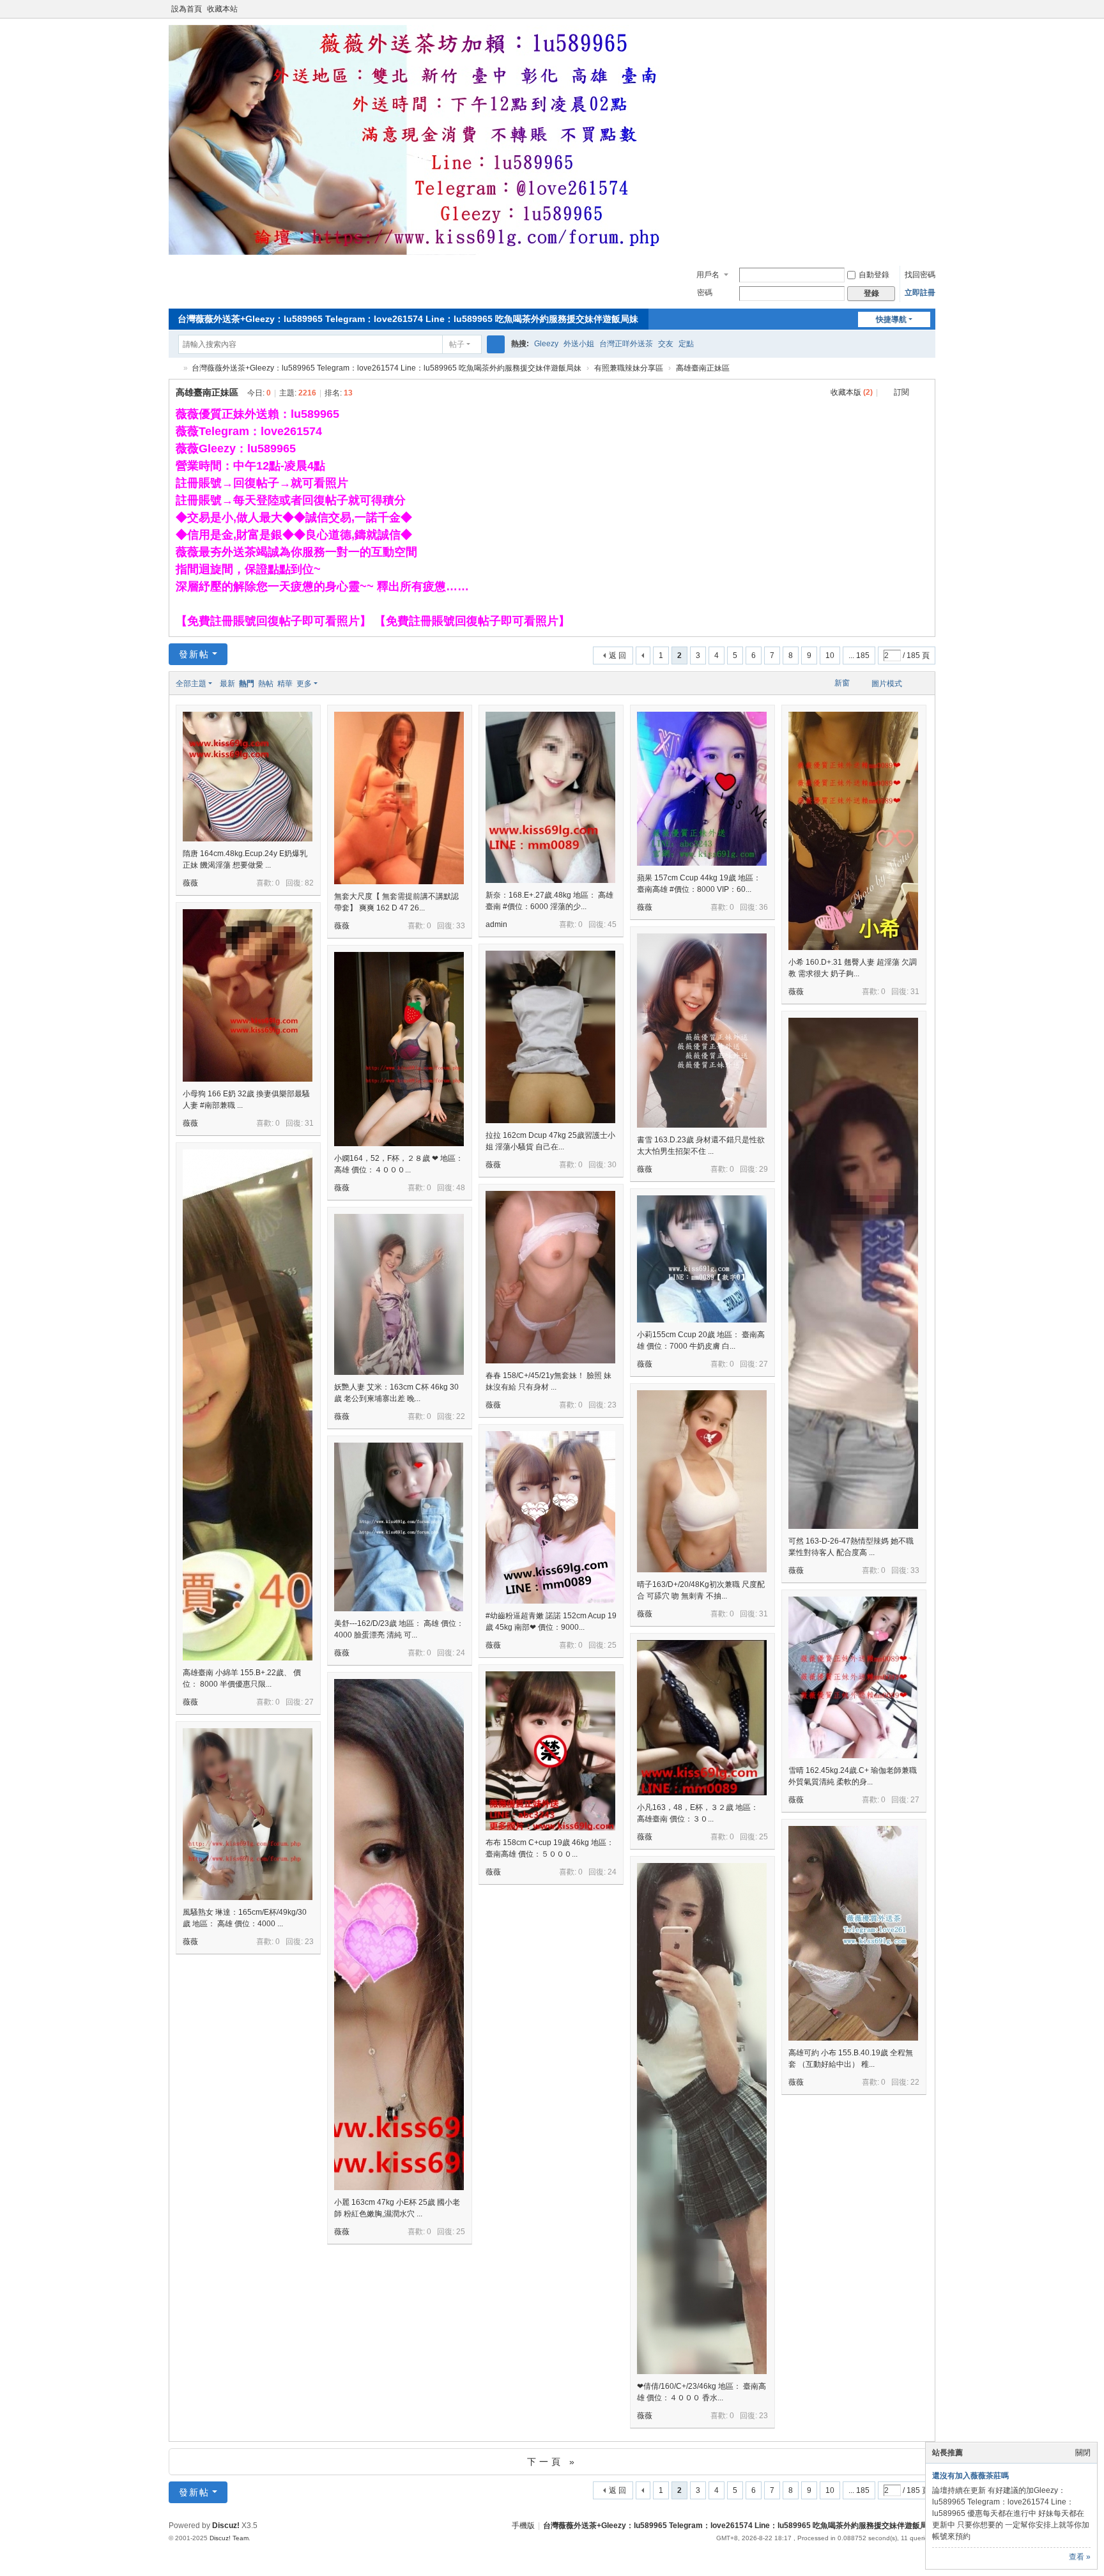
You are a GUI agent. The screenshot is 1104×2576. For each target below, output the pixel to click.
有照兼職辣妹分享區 (629, 368)
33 (461, 926)
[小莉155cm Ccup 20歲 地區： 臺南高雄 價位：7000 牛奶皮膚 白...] (702, 1259)
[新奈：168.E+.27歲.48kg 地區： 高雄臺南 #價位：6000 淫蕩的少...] (550, 797)
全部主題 (191, 684)
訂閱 (901, 392)
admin (496, 924)
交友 (666, 344)
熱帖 (266, 684)
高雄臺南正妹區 (703, 368)
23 (612, 1405)
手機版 (523, 2526)
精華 (285, 684)
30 (612, 1165)
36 (763, 907)
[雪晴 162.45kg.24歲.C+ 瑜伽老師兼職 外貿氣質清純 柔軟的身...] (853, 1677)
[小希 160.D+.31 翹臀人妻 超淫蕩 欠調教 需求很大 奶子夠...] (853, 831)
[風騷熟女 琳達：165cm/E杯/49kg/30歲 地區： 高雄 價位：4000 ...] (248, 1814)
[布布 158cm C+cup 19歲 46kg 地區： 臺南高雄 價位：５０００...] (550, 1751)
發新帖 (194, 654)
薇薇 (190, 883)
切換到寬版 (930, 14)
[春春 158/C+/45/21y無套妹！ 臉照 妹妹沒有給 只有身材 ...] (550, 1277)
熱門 (247, 684)
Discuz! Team (229, 2538)
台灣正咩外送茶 (626, 344)
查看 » (1080, 2557)
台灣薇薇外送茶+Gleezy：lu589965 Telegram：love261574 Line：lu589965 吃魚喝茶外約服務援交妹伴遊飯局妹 (408, 319)
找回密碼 (920, 275)
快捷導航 (891, 319)
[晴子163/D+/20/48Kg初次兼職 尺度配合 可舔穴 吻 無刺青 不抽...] (702, 1481)
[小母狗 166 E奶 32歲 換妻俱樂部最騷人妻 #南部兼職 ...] (248, 995)
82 (309, 883)
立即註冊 (920, 293)
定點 (686, 344)
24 (461, 1653)
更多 (304, 684)
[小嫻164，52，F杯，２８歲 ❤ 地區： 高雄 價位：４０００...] (399, 1049)
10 (830, 655)
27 (309, 1702)
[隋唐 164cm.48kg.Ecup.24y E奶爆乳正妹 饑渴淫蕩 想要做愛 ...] (248, 777)
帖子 (457, 344)
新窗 (842, 683)
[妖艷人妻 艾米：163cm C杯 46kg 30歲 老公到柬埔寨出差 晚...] (399, 1294)
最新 (227, 684)
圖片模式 (887, 684)
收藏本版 (852, 392)
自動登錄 (874, 275)
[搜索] (496, 344)
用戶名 (708, 275)
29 (763, 1169)
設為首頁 (187, 9)
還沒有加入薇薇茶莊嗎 (970, 2476)
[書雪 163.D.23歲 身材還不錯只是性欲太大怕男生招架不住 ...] (702, 1031)
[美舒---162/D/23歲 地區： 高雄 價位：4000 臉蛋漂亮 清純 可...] (399, 1527)
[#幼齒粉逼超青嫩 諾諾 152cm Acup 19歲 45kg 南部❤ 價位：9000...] (550, 1517)
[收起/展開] (924, 393)
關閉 (1083, 2453)
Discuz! (226, 2526)
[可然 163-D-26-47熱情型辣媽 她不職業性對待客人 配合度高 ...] (853, 1337)
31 (915, 992)
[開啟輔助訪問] (917, 9)
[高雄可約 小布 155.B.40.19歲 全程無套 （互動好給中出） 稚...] (853, 1933)
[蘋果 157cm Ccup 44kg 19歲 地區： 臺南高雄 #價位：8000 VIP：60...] (702, 789)
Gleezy (546, 344)
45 (612, 924)
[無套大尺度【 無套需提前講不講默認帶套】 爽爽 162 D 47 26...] (399, 798)
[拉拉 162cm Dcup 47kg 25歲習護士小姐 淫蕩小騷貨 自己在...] (550, 1037)
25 (612, 1645)
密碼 (705, 293)
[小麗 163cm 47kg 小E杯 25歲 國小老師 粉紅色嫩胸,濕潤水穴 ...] (399, 1998)
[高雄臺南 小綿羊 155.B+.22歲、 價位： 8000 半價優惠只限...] (248, 1468)
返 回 (617, 655)
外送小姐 (579, 344)
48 (461, 1188)
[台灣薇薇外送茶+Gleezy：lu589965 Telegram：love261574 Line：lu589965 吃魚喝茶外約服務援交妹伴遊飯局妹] (424, 252)
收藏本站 (222, 9)
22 (461, 1416)
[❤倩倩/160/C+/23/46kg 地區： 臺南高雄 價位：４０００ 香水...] (702, 2182)
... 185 (859, 655)
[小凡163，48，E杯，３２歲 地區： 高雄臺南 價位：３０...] (702, 1718)
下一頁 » (552, 2462)
